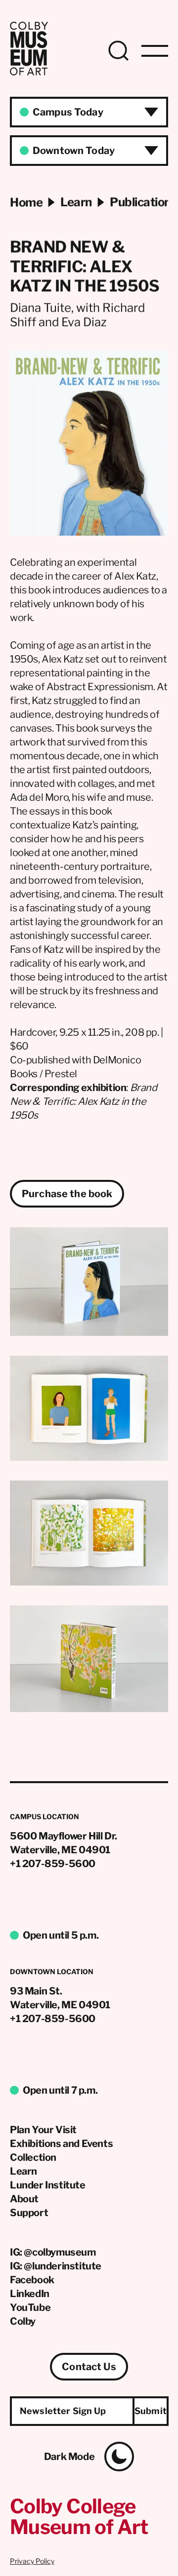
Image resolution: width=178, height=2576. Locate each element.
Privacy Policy (32, 2561)
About (24, 2199)
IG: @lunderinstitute (56, 2266)
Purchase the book (67, 1194)
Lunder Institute (48, 2185)
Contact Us (89, 2367)
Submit (151, 2411)
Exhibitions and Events (61, 2144)
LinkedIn (30, 2294)
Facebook (32, 2280)
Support (29, 2213)
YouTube (30, 2307)
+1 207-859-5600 (53, 1864)
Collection (33, 2157)
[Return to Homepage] (29, 73)
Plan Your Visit (43, 2130)
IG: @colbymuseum (53, 2252)
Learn (23, 2171)
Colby (23, 2321)
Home (26, 202)
